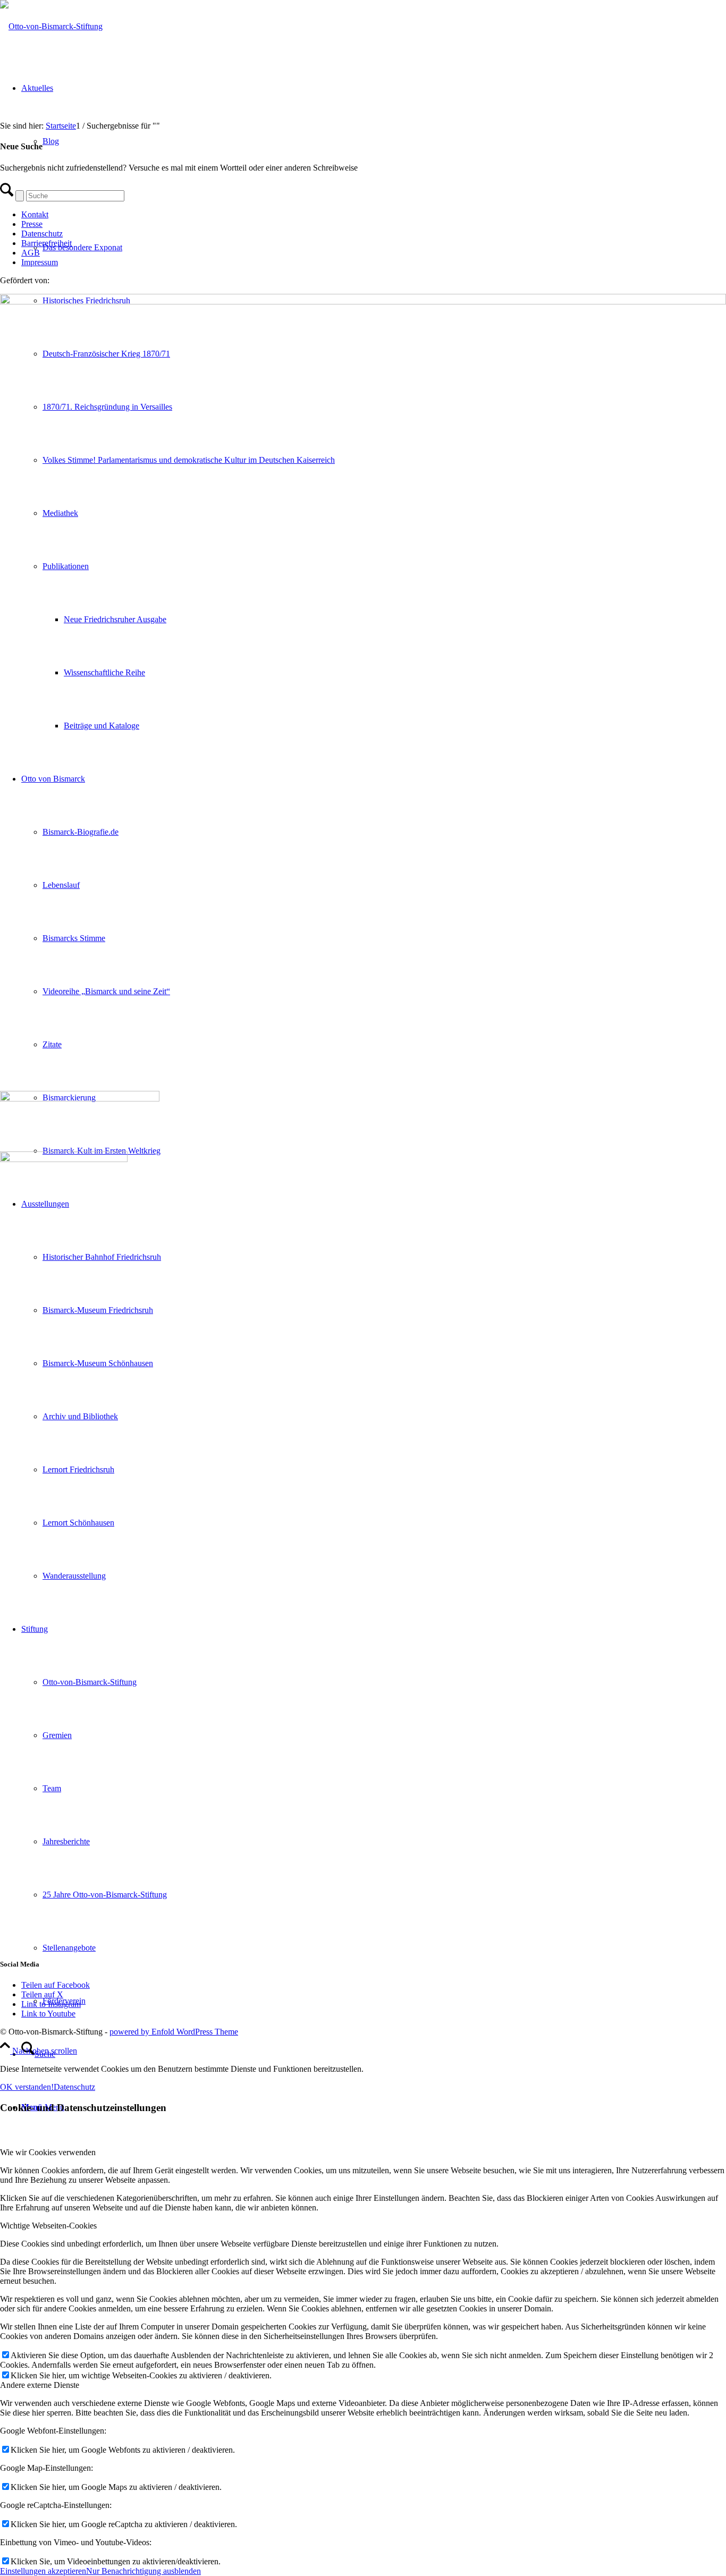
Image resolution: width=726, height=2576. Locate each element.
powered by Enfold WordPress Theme (174, 2032)
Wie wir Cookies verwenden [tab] (48, 2152)
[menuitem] (374, 2054)
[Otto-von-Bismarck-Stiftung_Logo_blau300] (51, 26)
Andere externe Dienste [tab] (40, 2385)
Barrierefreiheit (47, 243)
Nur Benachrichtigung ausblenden (143, 2571)
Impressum (40, 262)
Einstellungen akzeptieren (43, 2571)
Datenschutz (42, 234)
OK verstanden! (27, 2087)
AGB (31, 253)
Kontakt (35, 214)
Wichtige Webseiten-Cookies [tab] (48, 2226)
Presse (32, 224)
